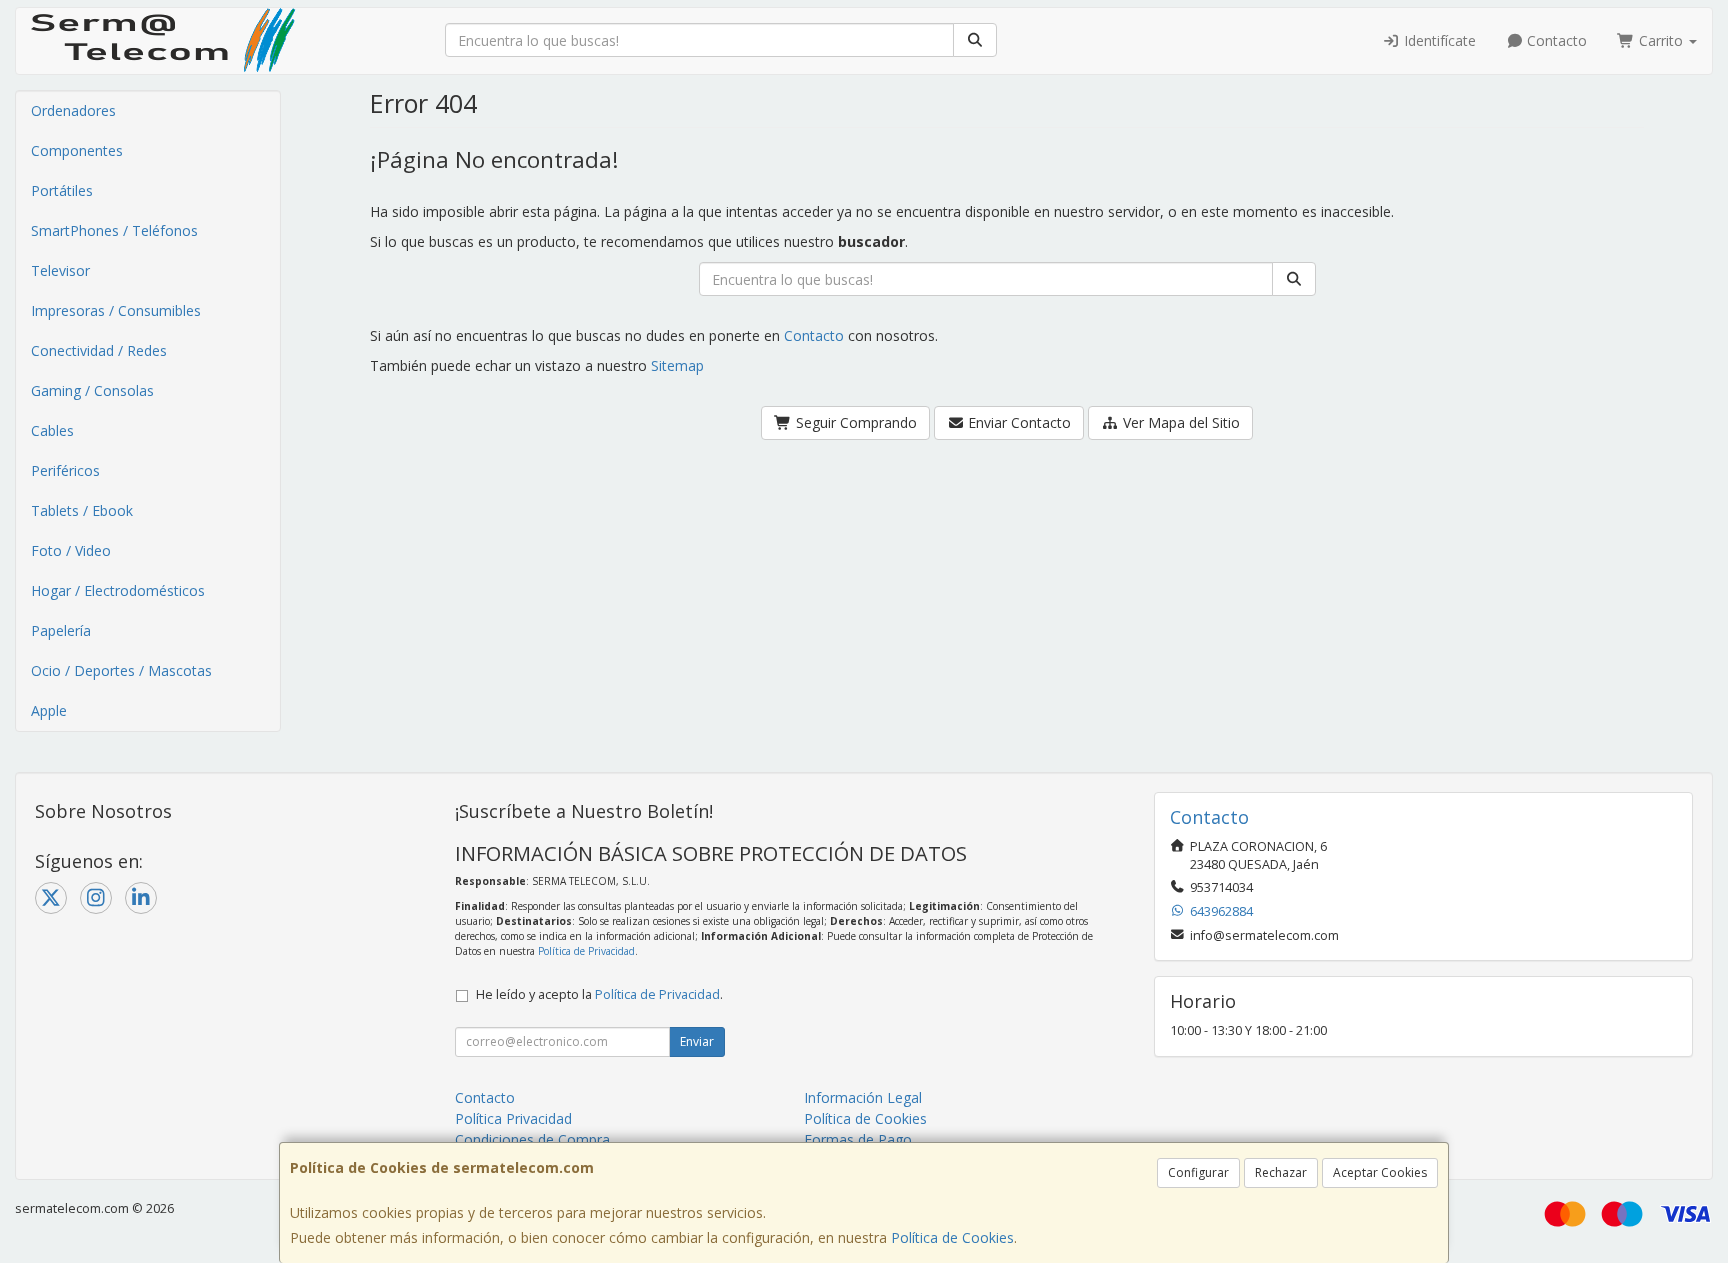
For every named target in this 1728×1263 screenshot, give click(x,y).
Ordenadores (73, 110)
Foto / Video (71, 550)
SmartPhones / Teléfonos (114, 230)
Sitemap (677, 365)
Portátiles (62, 190)
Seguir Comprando (854, 422)
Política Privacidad (513, 1118)
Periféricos (65, 470)
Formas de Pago (858, 1139)
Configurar (1198, 1172)
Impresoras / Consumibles (116, 310)
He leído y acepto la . (599, 994)
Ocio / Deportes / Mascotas (121, 670)
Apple (49, 710)
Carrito (1661, 40)
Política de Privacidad (586, 951)
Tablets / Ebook (82, 510)
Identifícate (1438, 40)
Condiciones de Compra (532, 1139)
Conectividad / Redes (99, 350)
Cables (52, 430)
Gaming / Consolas (92, 390)
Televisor (60, 270)
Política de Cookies (952, 1237)
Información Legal (863, 1097)
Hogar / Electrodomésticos (118, 590)
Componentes (77, 150)
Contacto (1555, 40)
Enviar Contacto (1017, 422)
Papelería (61, 630)
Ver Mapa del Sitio (1179, 422)
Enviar (697, 1041)
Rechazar (1281, 1172)
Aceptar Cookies (1380, 1172)
